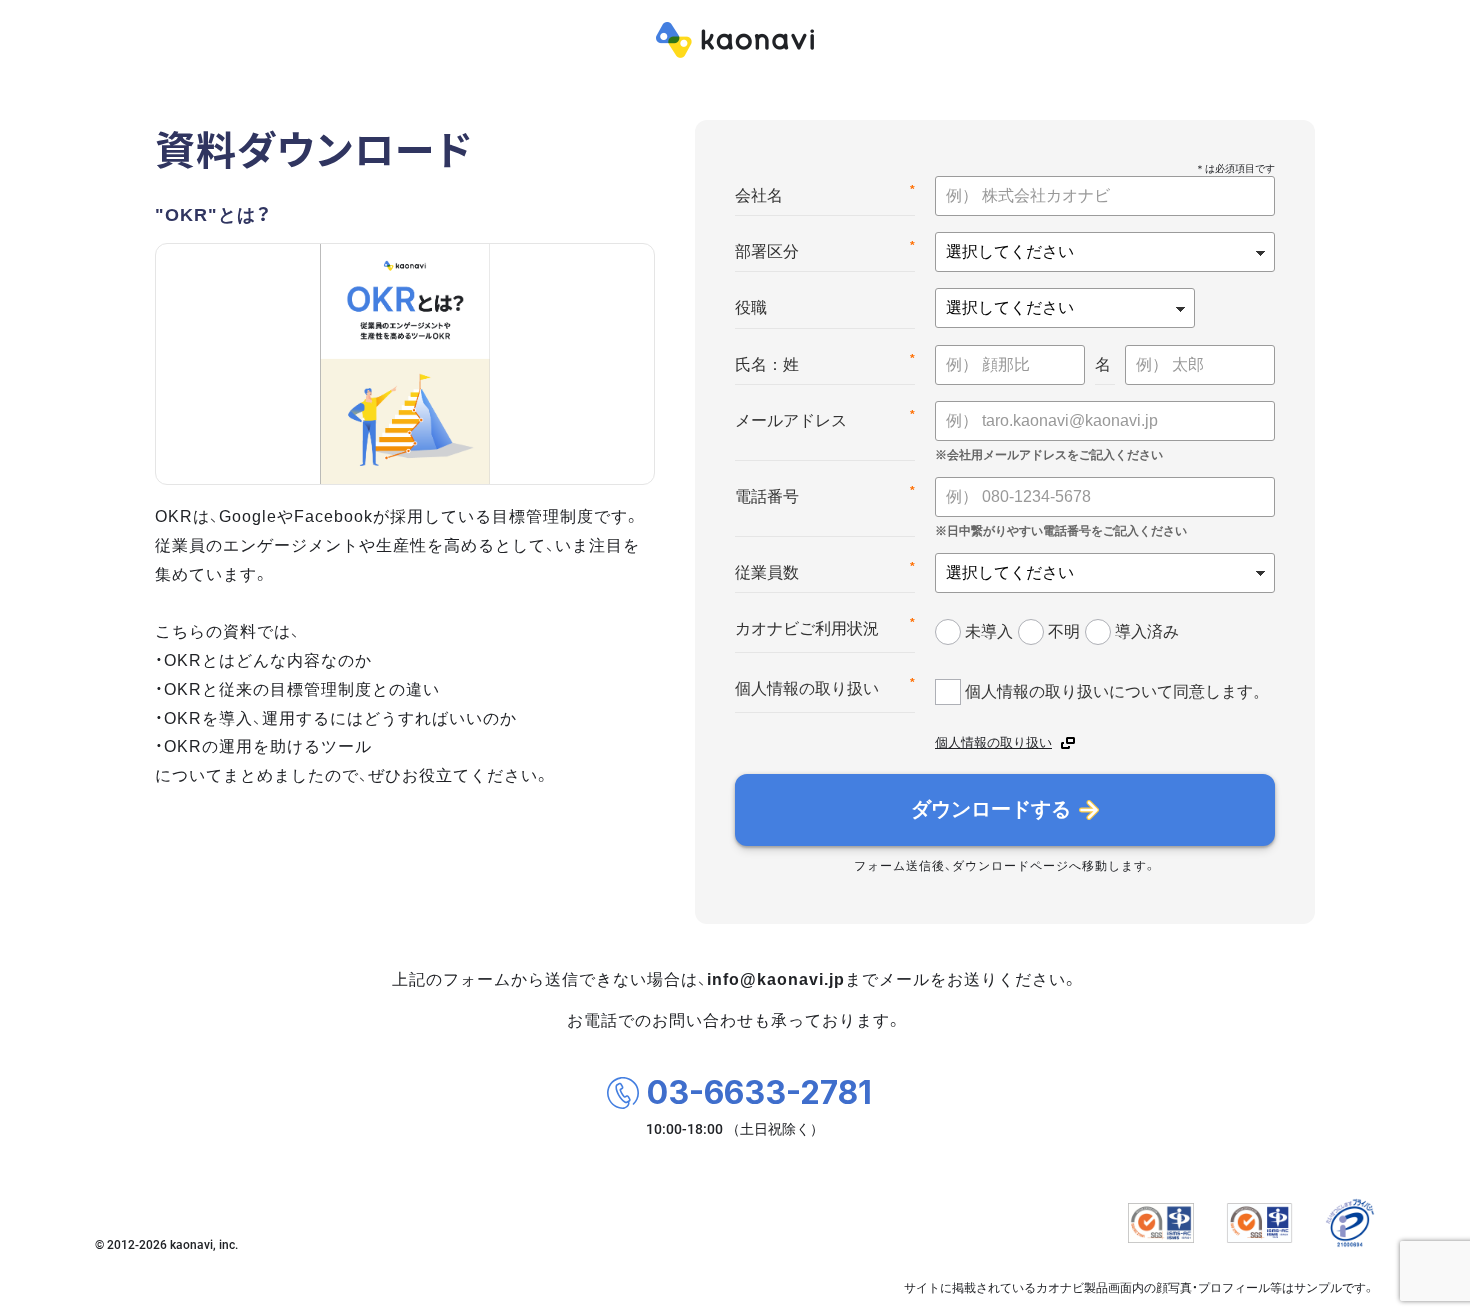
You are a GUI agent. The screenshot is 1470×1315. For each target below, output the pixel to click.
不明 (1064, 631)
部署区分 (825, 249)
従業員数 (825, 570)
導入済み (1147, 631)
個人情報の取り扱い (825, 686)
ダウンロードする (991, 809)
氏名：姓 (825, 362)
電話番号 (825, 494)
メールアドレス (825, 418)
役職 (751, 307)
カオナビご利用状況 (825, 626)
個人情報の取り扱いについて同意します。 (1117, 691)
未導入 (989, 631)
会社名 (825, 193)
